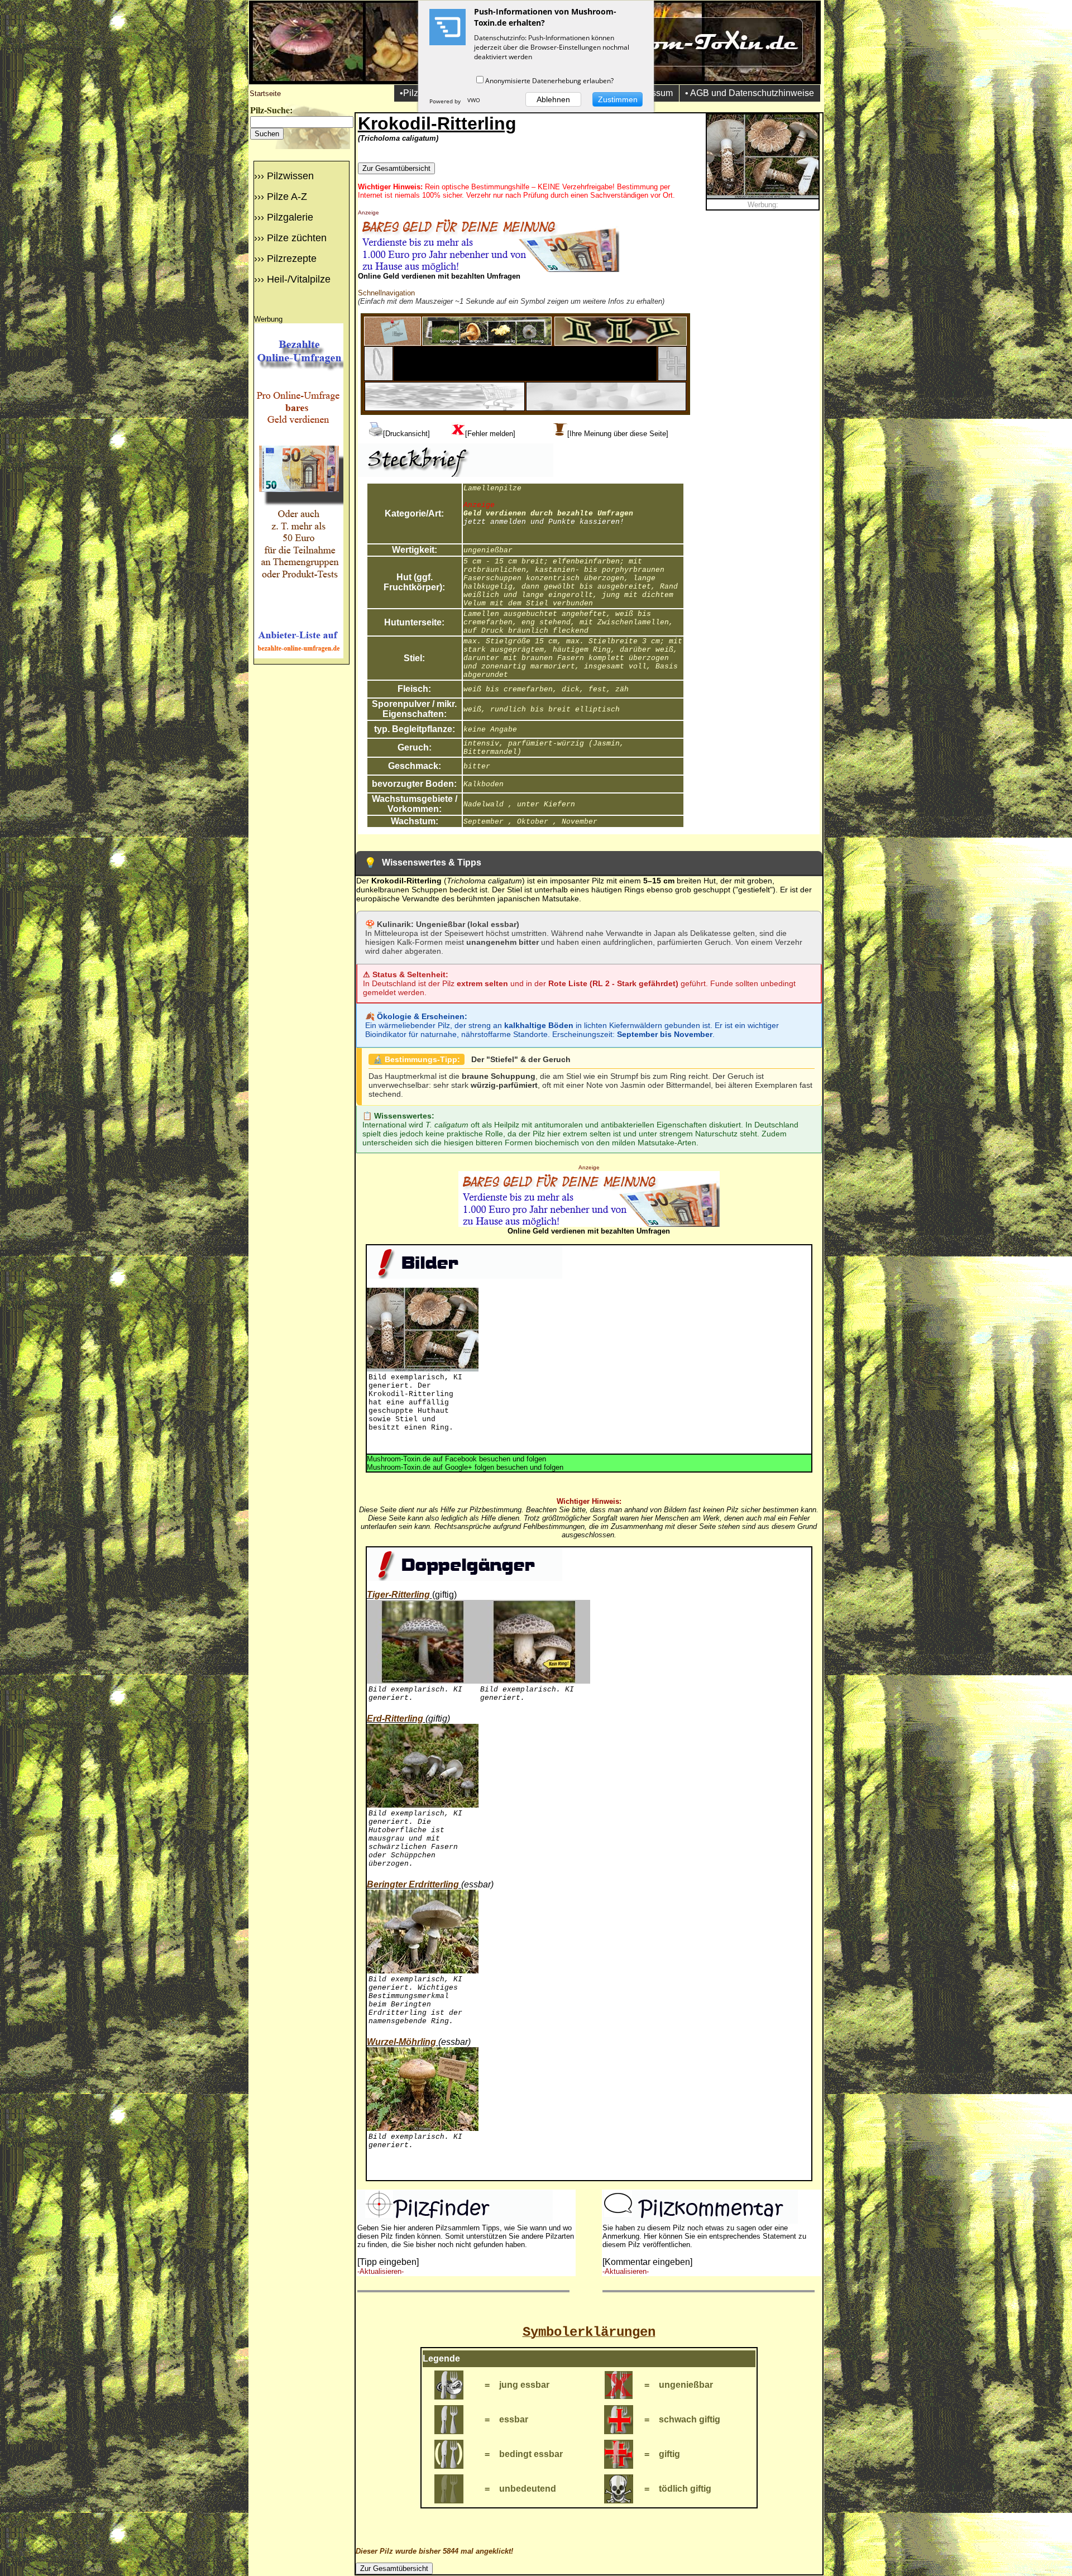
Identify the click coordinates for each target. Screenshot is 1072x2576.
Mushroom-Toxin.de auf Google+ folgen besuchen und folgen (465, 1467)
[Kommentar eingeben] (647, 2262)
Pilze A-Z (287, 197)
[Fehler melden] (490, 434)
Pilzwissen (290, 176)
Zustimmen (618, 99)
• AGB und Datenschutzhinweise (750, 93)
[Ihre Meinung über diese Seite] (618, 434)
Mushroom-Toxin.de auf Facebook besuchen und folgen (456, 1459)
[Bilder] (487, 343)
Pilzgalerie (290, 217)
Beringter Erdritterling (413, 1884)
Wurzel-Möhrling (401, 2042)
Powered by (446, 101)
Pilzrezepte (292, 259)
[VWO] (474, 101)
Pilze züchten (297, 238)
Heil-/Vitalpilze (299, 279)
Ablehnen (553, 99)
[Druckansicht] (406, 434)
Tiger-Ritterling (398, 1595)
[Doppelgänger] (621, 343)
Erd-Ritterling (395, 1719)
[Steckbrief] (393, 343)
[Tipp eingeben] (388, 2262)
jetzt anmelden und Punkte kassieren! (544, 522)
